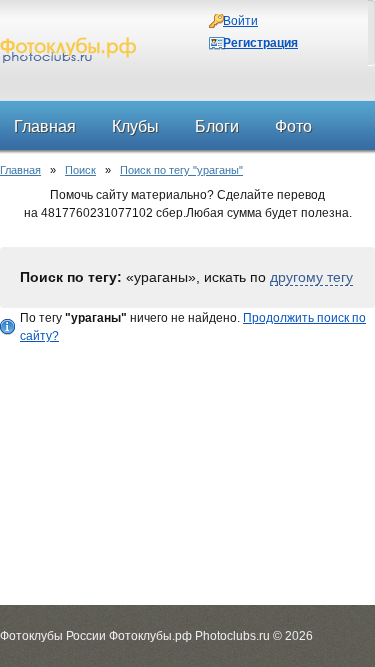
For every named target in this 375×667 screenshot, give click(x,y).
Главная (20, 170)
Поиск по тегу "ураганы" (181, 170)
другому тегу (311, 277)
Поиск (80, 170)
